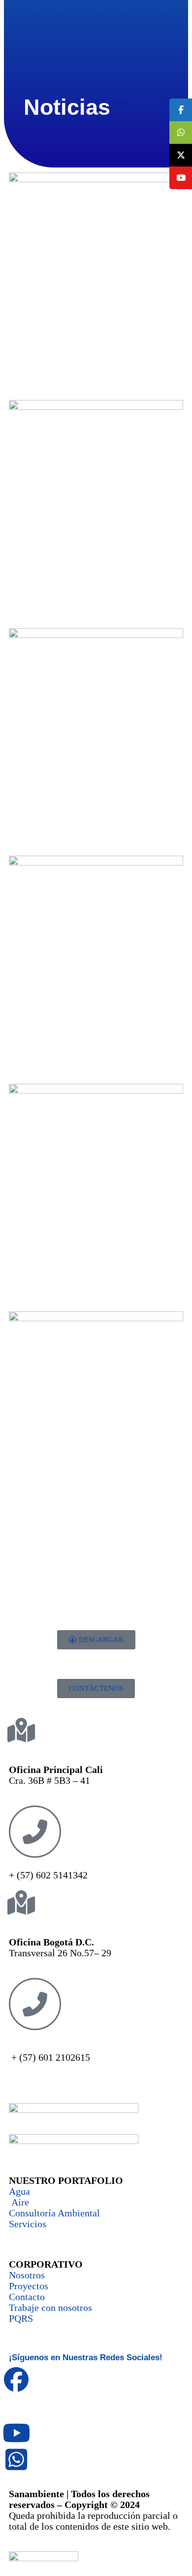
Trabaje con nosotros (50, 2308)
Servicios (28, 2224)
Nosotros (27, 2275)
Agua (19, 2191)
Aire (19, 2202)
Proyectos (29, 2286)
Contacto (27, 2297)
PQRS (21, 2318)
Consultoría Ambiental (54, 2213)
